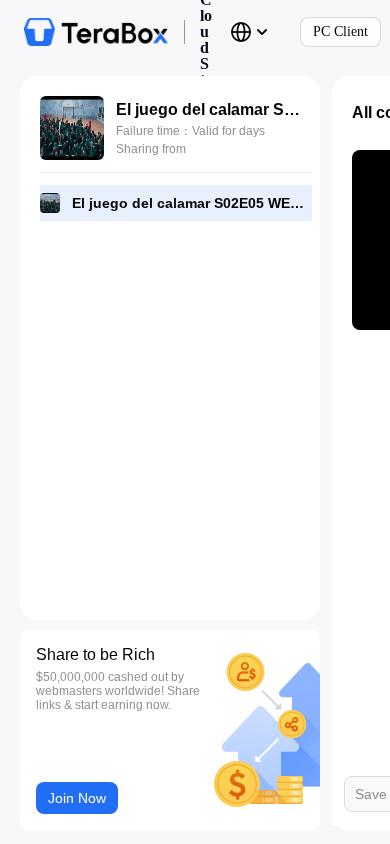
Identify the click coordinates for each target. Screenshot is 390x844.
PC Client (340, 31)
